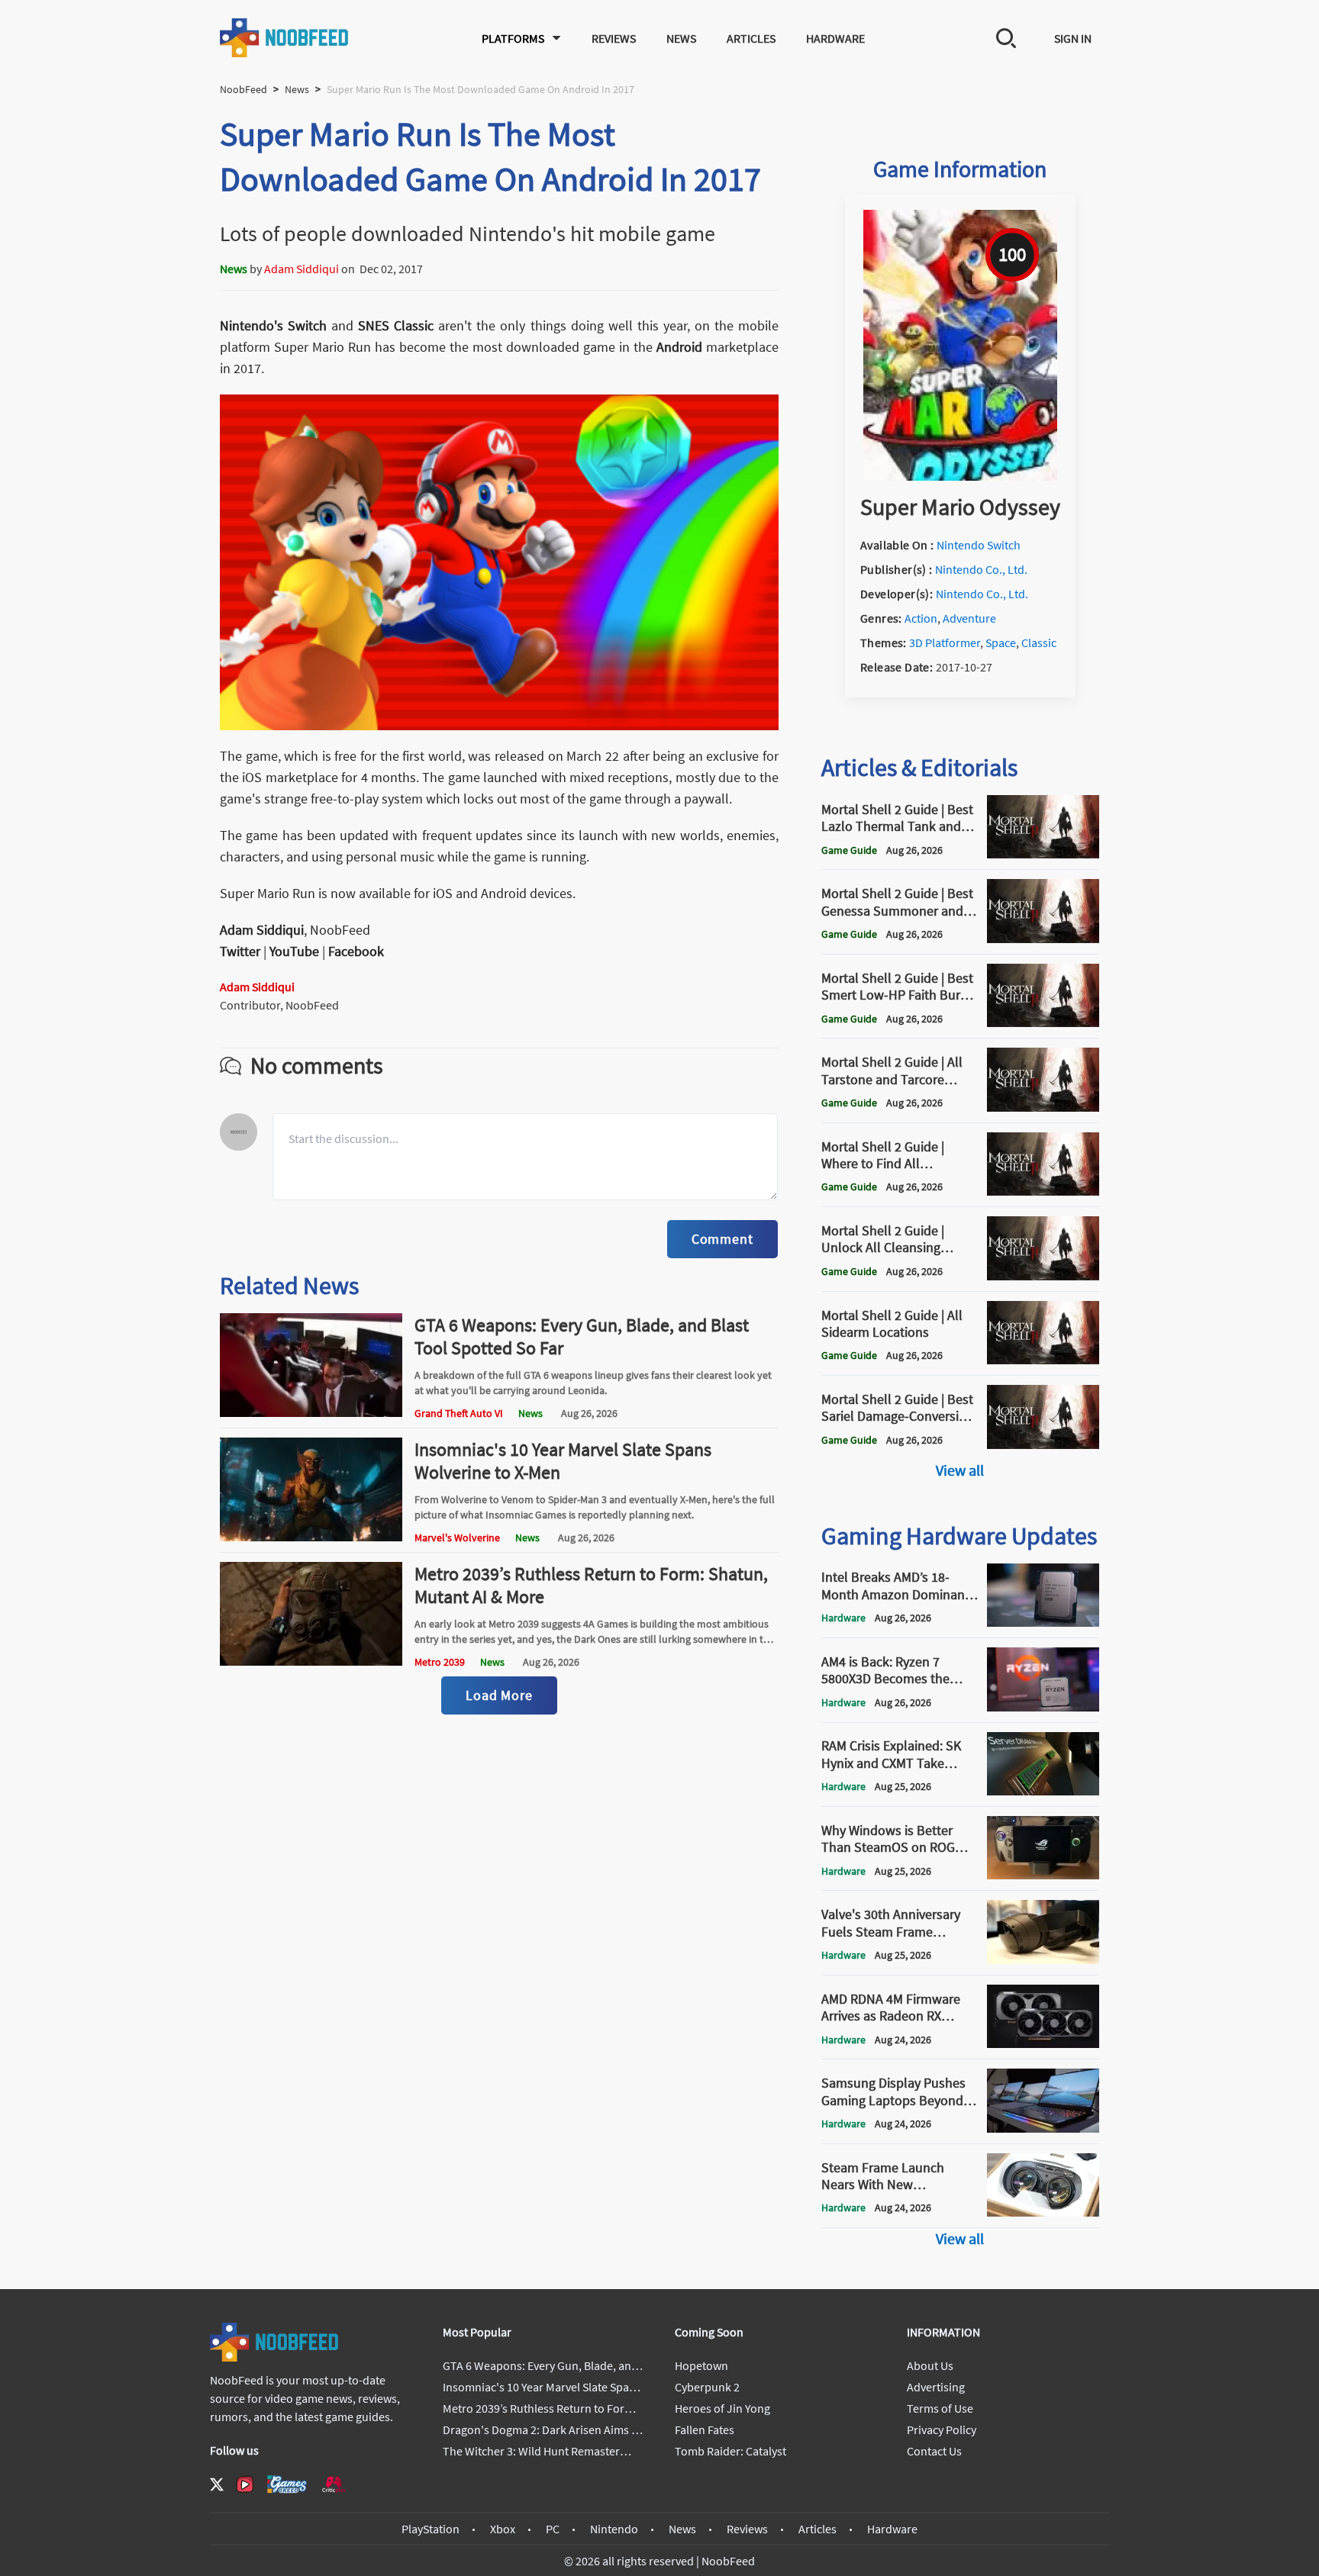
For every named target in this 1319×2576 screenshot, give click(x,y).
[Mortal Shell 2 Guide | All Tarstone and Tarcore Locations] (1043, 1107)
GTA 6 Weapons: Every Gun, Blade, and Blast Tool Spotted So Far (582, 1336)
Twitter (240, 951)
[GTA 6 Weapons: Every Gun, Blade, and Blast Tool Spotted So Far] (311, 1412)
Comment (722, 1239)
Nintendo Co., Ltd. (981, 569)
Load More (499, 1695)
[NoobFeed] (285, 38)
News (681, 38)
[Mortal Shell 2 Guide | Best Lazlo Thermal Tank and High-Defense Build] (1043, 854)
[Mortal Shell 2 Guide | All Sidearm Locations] (1043, 1360)
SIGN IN (1073, 38)
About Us (930, 2365)
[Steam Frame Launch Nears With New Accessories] (1043, 2212)
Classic (1039, 642)
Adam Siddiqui (302, 269)
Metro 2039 (440, 1662)
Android (679, 347)
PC (553, 2529)
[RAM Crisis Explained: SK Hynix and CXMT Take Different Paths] (1043, 1791)
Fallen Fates (705, 2429)
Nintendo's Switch (273, 325)
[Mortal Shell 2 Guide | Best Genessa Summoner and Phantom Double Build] (1043, 939)
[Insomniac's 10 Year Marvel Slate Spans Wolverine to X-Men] (311, 1537)
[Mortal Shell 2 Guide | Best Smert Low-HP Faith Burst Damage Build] (1043, 1022)
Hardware (835, 38)
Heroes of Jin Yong (722, 2408)
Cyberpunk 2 (707, 2387)
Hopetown (701, 2365)
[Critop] (334, 2484)
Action (921, 618)
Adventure (969, 618)
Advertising (936, 2387)
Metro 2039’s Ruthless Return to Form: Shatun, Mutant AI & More (591, 1585)
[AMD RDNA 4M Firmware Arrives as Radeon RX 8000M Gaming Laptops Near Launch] (1043, 2043)
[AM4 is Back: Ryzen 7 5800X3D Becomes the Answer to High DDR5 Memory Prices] (1043, 1707)
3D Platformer (945, 642)
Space (1001, 642)
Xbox (503, 2529)
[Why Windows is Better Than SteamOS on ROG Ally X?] (1043, 1875)
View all (960, 1470)
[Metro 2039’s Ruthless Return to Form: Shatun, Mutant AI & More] (311, 1661)
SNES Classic (396, 325)
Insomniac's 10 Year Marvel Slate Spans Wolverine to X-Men (563, 1461)
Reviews (614, 38)
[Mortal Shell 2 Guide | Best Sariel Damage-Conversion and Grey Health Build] (1043, 1444)
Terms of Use (940, 2408)
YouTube (294, 951)
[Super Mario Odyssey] (960, 476)
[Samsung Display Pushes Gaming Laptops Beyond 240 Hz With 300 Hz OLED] (1043, 2128)
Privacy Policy (942, 2429)
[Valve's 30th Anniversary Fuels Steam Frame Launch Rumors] (1043, 1959)
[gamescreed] (287, 2484)
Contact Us (934, 2451)
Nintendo (614, 2529)
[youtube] (245, 2484)
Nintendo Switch (979, 545)
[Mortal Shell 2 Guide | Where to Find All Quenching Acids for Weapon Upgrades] (1043, 1191)
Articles (751, 38)
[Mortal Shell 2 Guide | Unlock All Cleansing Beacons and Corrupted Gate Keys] (1043, 1276)
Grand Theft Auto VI (459, 1413)
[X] (217, 2484)
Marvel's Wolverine (457, 1538)
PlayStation (431, 2529)
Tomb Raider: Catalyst (730, 2451)
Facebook (356, 951)
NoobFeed (243, 89)
